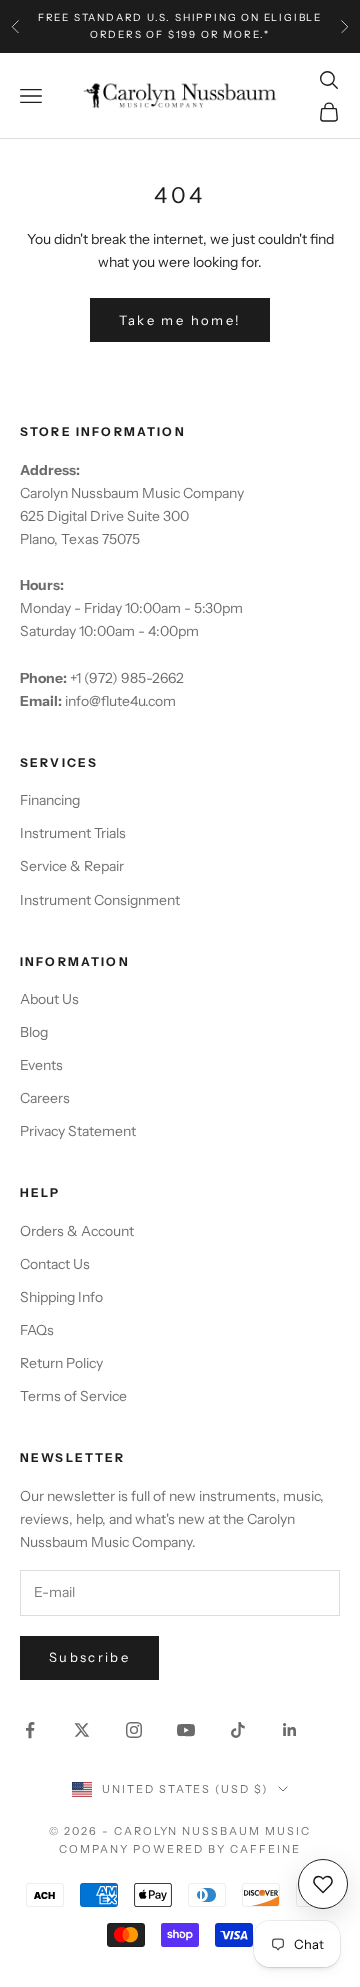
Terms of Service (73, 1396)
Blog (34, 1032)
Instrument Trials (73, 833)
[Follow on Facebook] (30, 1730)
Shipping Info (61, 1297)
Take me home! (180, 320)
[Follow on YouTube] (186, 1730)
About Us (49, 999)
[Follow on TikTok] (238, 1730)
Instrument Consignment (100, 900)
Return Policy (61, 1363)
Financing (50, 800)
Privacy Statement (78, 1131)
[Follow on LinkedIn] (290, 1730)
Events (41, 1065)
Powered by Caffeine (217, 1849)
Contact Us (55, 1264)
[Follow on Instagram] (134, 1730)
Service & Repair (72, 866)
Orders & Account (77, 1231)
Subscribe (89, 1657)
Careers (45, 1098)
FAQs (37, 1330)
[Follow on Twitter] (82, 1730)
